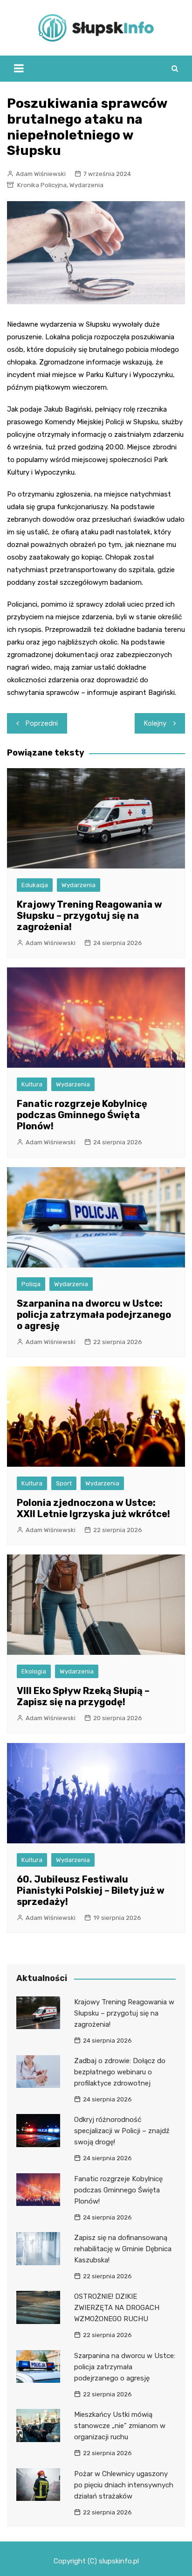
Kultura (32, 1084)
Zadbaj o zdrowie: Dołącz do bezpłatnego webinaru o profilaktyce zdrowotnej (120, 2072)
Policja (31, 1284)
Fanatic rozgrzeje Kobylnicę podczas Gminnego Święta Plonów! (82, 1115)
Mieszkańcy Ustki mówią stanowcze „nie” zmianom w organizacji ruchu (120, 2426)
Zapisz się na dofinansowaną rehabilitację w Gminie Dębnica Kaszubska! (123, 2249)
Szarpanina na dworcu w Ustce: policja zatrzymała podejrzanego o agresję (94, 1315)
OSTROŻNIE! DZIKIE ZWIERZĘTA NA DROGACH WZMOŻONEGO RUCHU (117, 2308)
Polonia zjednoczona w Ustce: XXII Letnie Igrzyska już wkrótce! (93, 1508)
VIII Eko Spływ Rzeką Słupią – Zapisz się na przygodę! (83, 1696)
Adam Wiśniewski (41, 174)
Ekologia (34, 1671)
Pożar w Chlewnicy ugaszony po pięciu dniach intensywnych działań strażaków (124, 2485)
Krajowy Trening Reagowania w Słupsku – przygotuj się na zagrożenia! (89, 916)
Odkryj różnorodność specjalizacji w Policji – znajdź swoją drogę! (122, 2131)
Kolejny (155, 723)
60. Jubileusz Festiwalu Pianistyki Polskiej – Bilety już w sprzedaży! (91, 1890)
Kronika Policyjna (42, 185)
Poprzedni (42, 723)
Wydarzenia (86, 185)
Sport (64, 1483)
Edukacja (35, 885)
